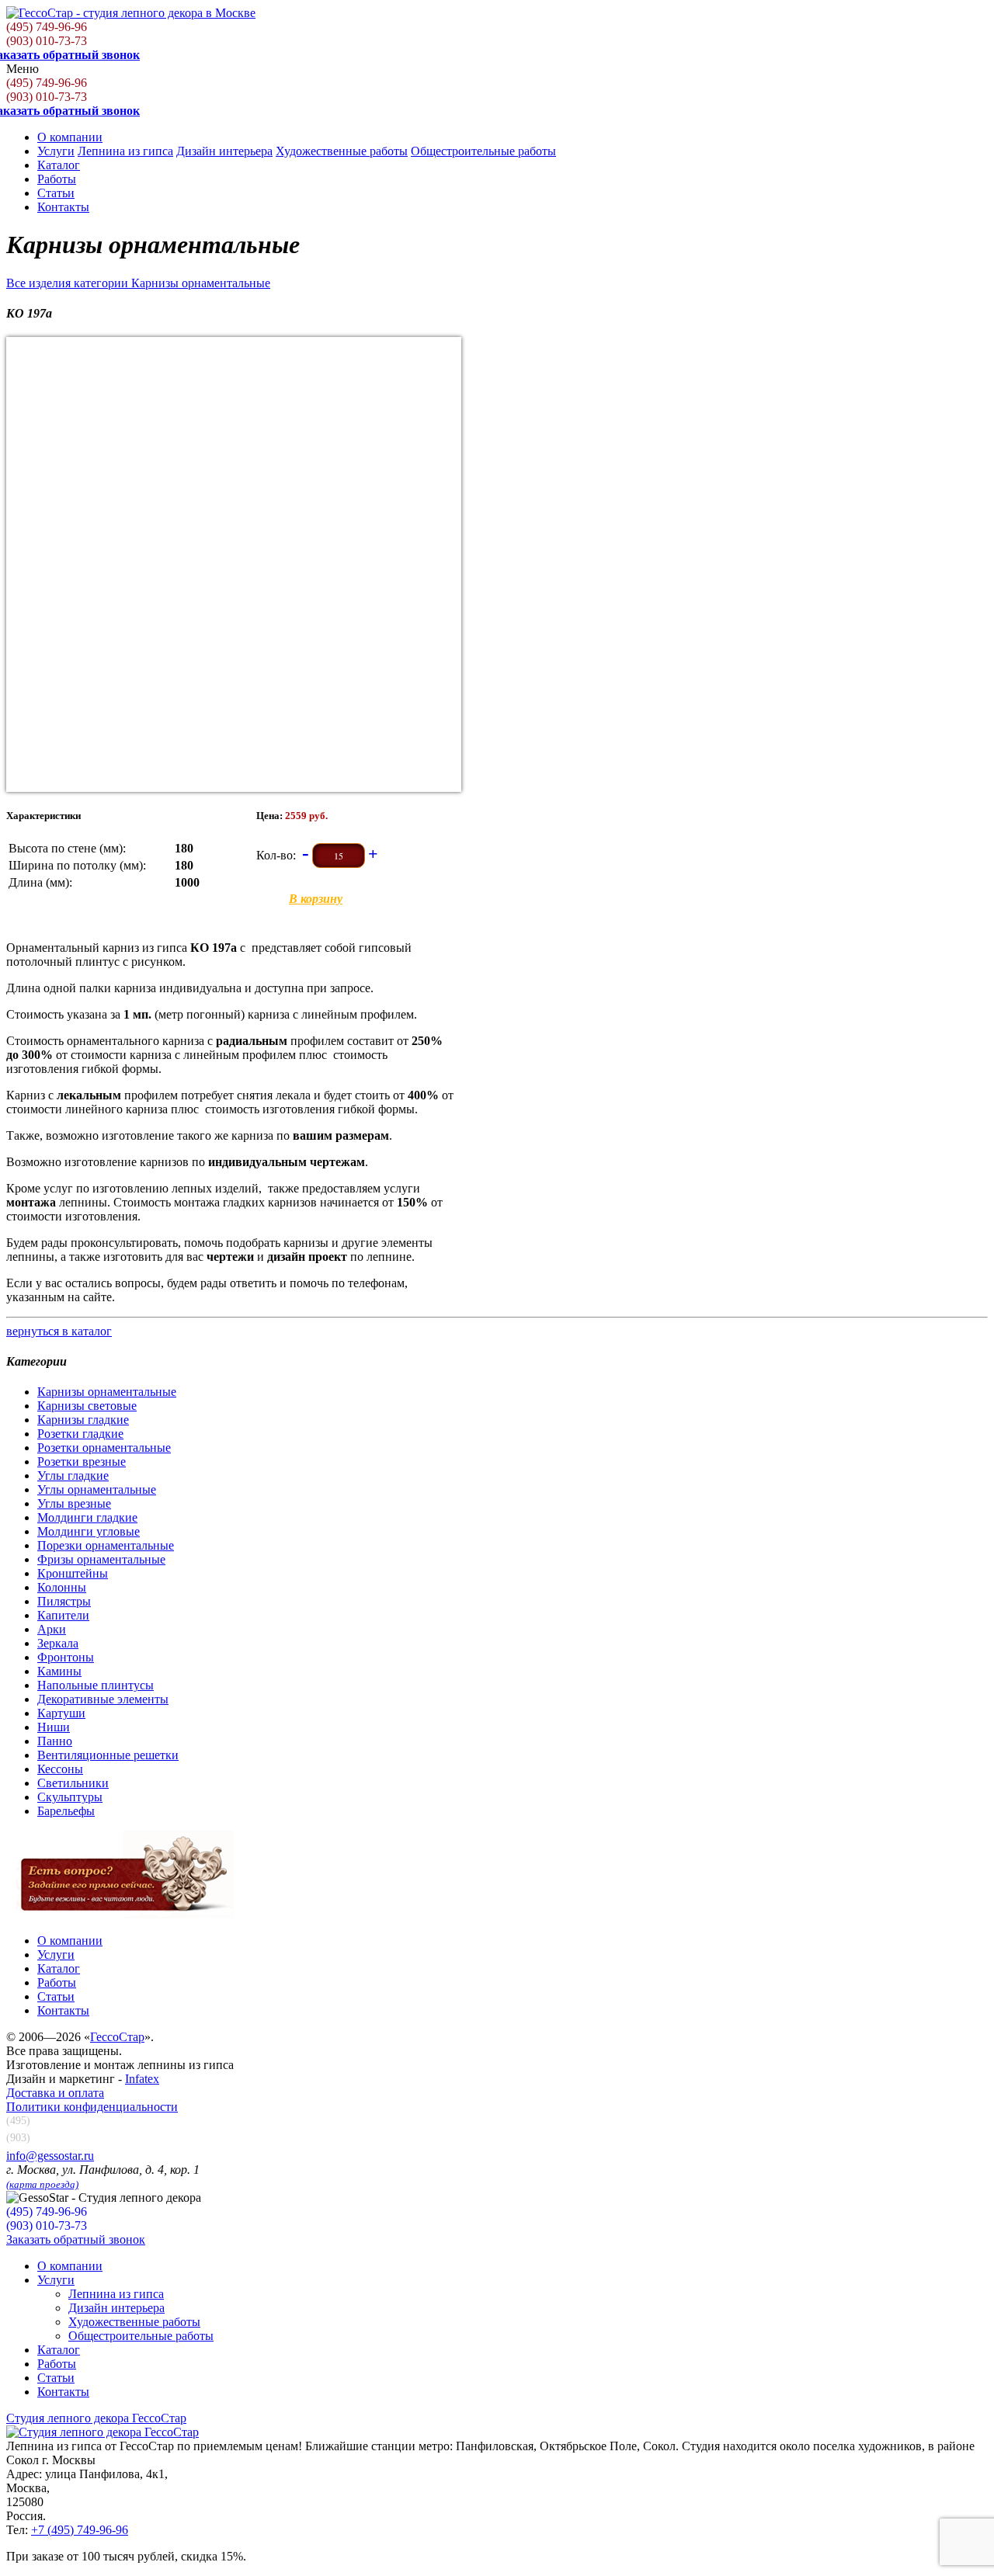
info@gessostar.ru (50, 2156)
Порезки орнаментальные (106, 1545)
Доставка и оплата (55, 2093)
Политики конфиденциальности (92, 2107)
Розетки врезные (82, 1462)
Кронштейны (73, 1573)
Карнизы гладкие (83, 1420)
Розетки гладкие (80, 1434)
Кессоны (60, 1769)
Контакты (63, 207)
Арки (52, 1629)
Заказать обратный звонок (76, 2239)
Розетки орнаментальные (104, 1448)
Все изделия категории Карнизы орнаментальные (138, 283)
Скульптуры (70, 1797)
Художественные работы (342, 151)
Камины (59, 1671)
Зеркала (58, 1643)
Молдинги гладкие (87, 1517)
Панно (55, 1741)
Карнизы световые (87, 1406)
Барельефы (66, 1811)
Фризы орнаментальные (101, 1559)
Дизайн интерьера (224, 151)
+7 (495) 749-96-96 (80, 2530)
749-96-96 (47, 27)
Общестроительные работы (483, 151)
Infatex (142, 2079)
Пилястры (64, 1601)
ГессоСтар (117, 2037)
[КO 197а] (234, 564)
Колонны (62, 1587)
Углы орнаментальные (97, 1489)
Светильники (73, 1783)
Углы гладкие (73, 1475)
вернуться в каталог (59, 1331)
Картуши (61, 1713)
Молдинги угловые (89, 1531)
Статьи (56, 193)
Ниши (54, 1727)
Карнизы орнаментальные (107, 1392)
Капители (63, 1615)
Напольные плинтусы (96, 1685)
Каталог (59, 165)
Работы (57, 179)
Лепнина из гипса (125, 151)
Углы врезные (74, 1503)
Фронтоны (66, 1657)
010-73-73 (47, 41)
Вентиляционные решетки (108, 1755)
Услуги (56, 151)
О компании (70, 137)
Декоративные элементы (103, 1699)
